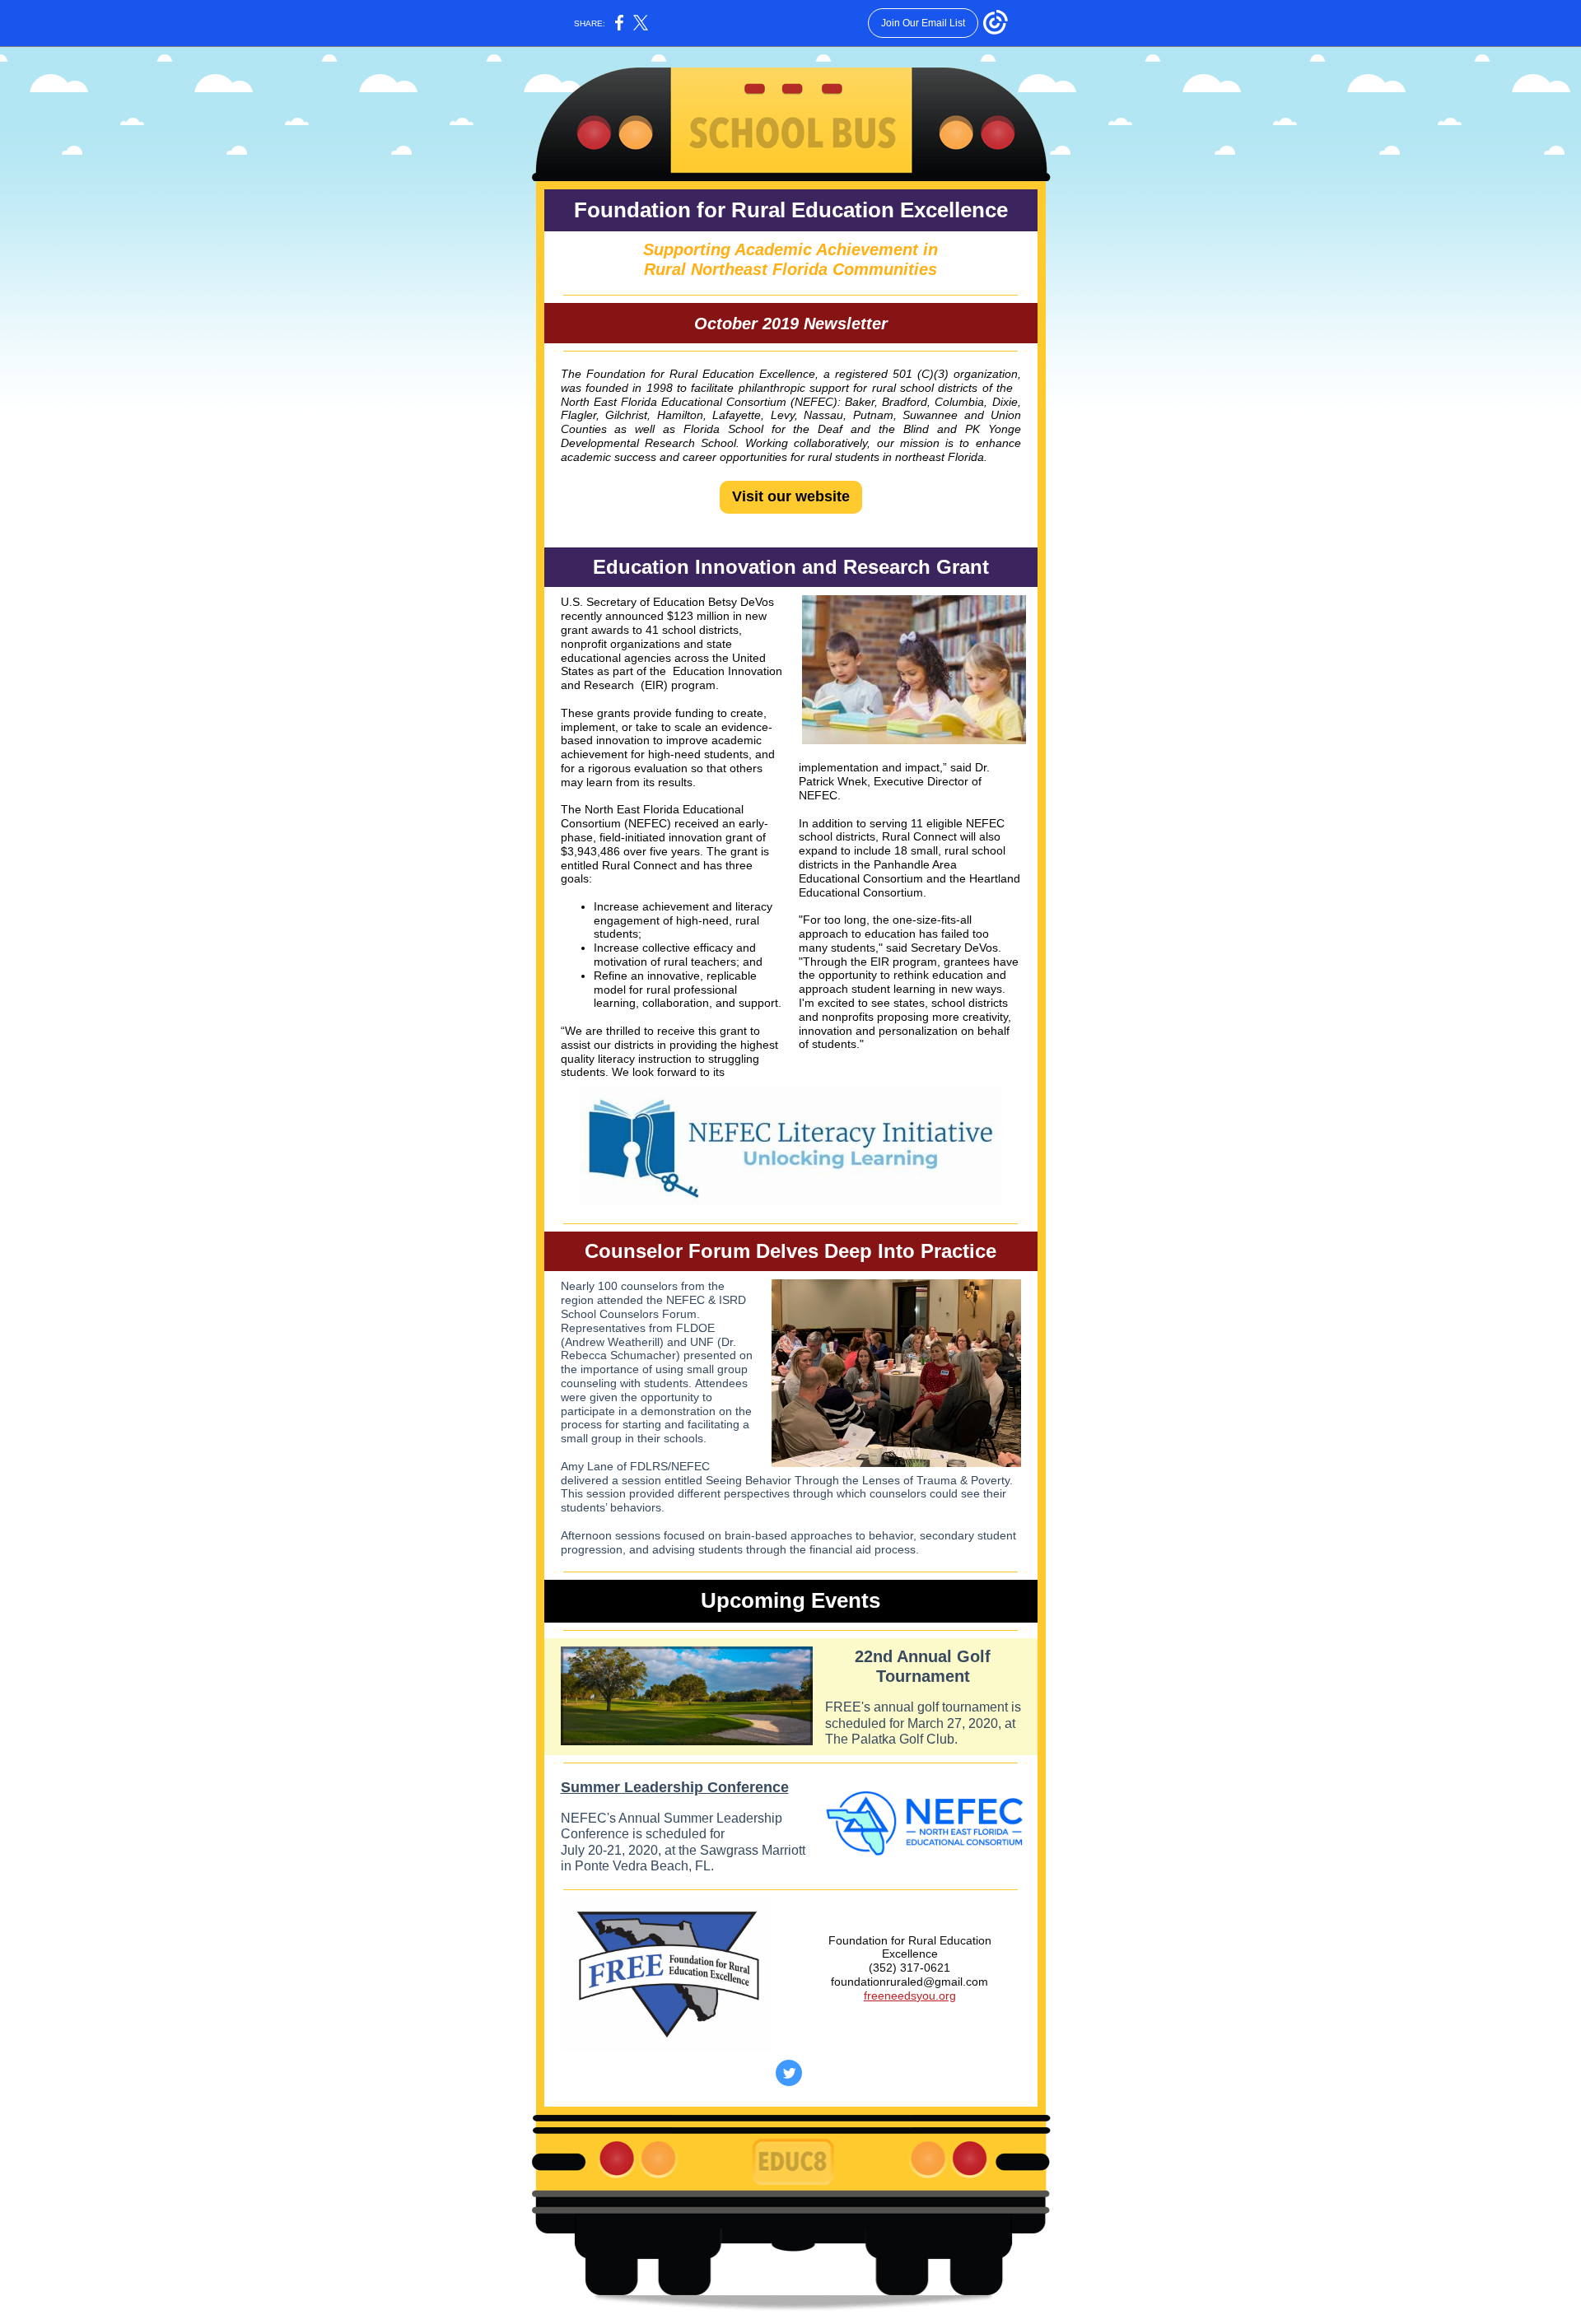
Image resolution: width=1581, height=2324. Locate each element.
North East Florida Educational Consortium (674, 402)
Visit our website (791, 496)
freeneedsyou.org (910, 1996)
